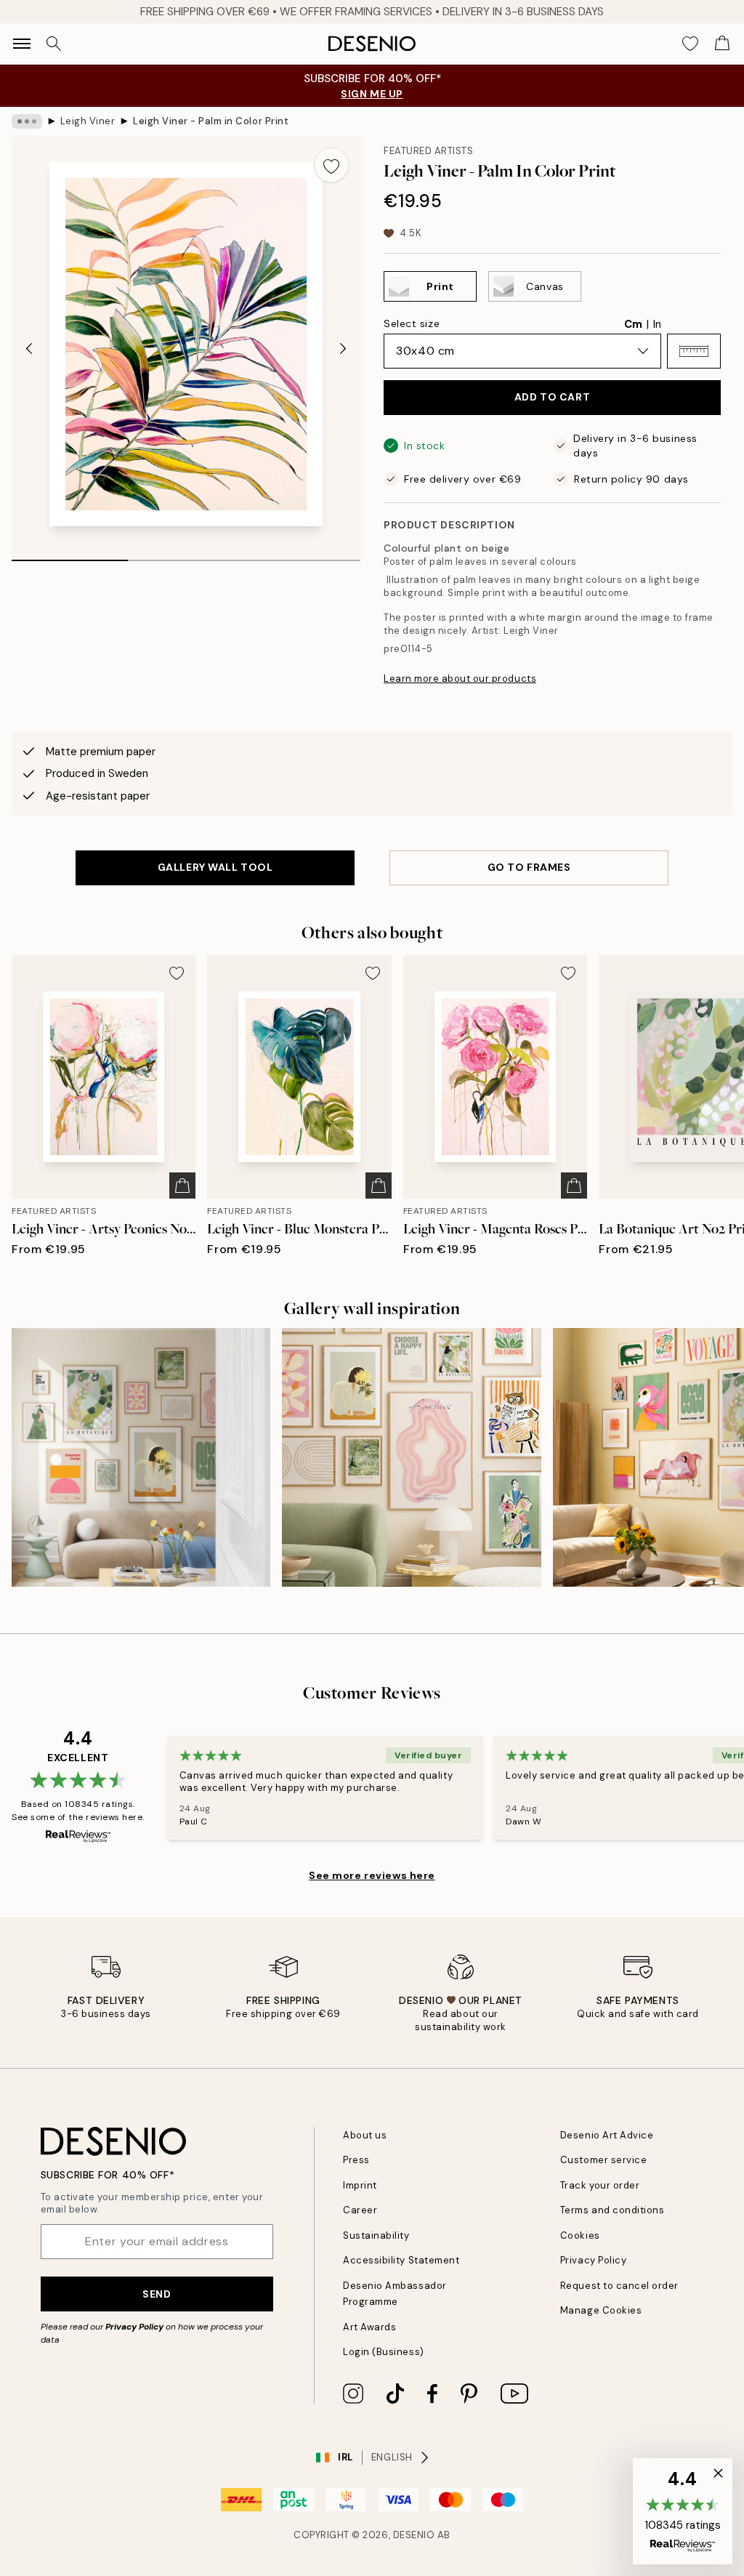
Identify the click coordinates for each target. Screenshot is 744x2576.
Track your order (600, 2185)
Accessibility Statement (401, 2260)
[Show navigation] (22, 44)
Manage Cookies (601, 2310)
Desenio (414, 2535)
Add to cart (552, 397)
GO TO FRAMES (529, 867)
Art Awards (369, 2327)
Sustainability (376, 2235)
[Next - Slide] (343, 348)
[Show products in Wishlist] (690, 44)
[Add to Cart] (182, 1186)
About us (365, 2135)
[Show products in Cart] (722, 44)
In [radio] (657, 324)
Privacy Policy (134, 2327)
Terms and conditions (612, 2210)
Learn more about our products (460, 679)
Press (356, 2160)
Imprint (360, 2185)
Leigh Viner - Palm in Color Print (211, 121)
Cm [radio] (633, 324)
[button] (694, 351)
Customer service (603, 2160)
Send (157, 2294)
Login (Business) (383, 2352)
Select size (412, 323)
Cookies (580, 2235)
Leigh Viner (88, 121)
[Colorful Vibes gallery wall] (411, 1457)
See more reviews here (372, 1875)
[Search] (54, 44)
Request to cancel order (619, 2286)
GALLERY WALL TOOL (215, 867)
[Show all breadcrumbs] (27, 121)
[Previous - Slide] (29, 348)
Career (360, 2210)
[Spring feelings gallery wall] (141, 1457)
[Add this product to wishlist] (331, 165)
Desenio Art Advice (607, 2135)
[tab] (70, 555)
